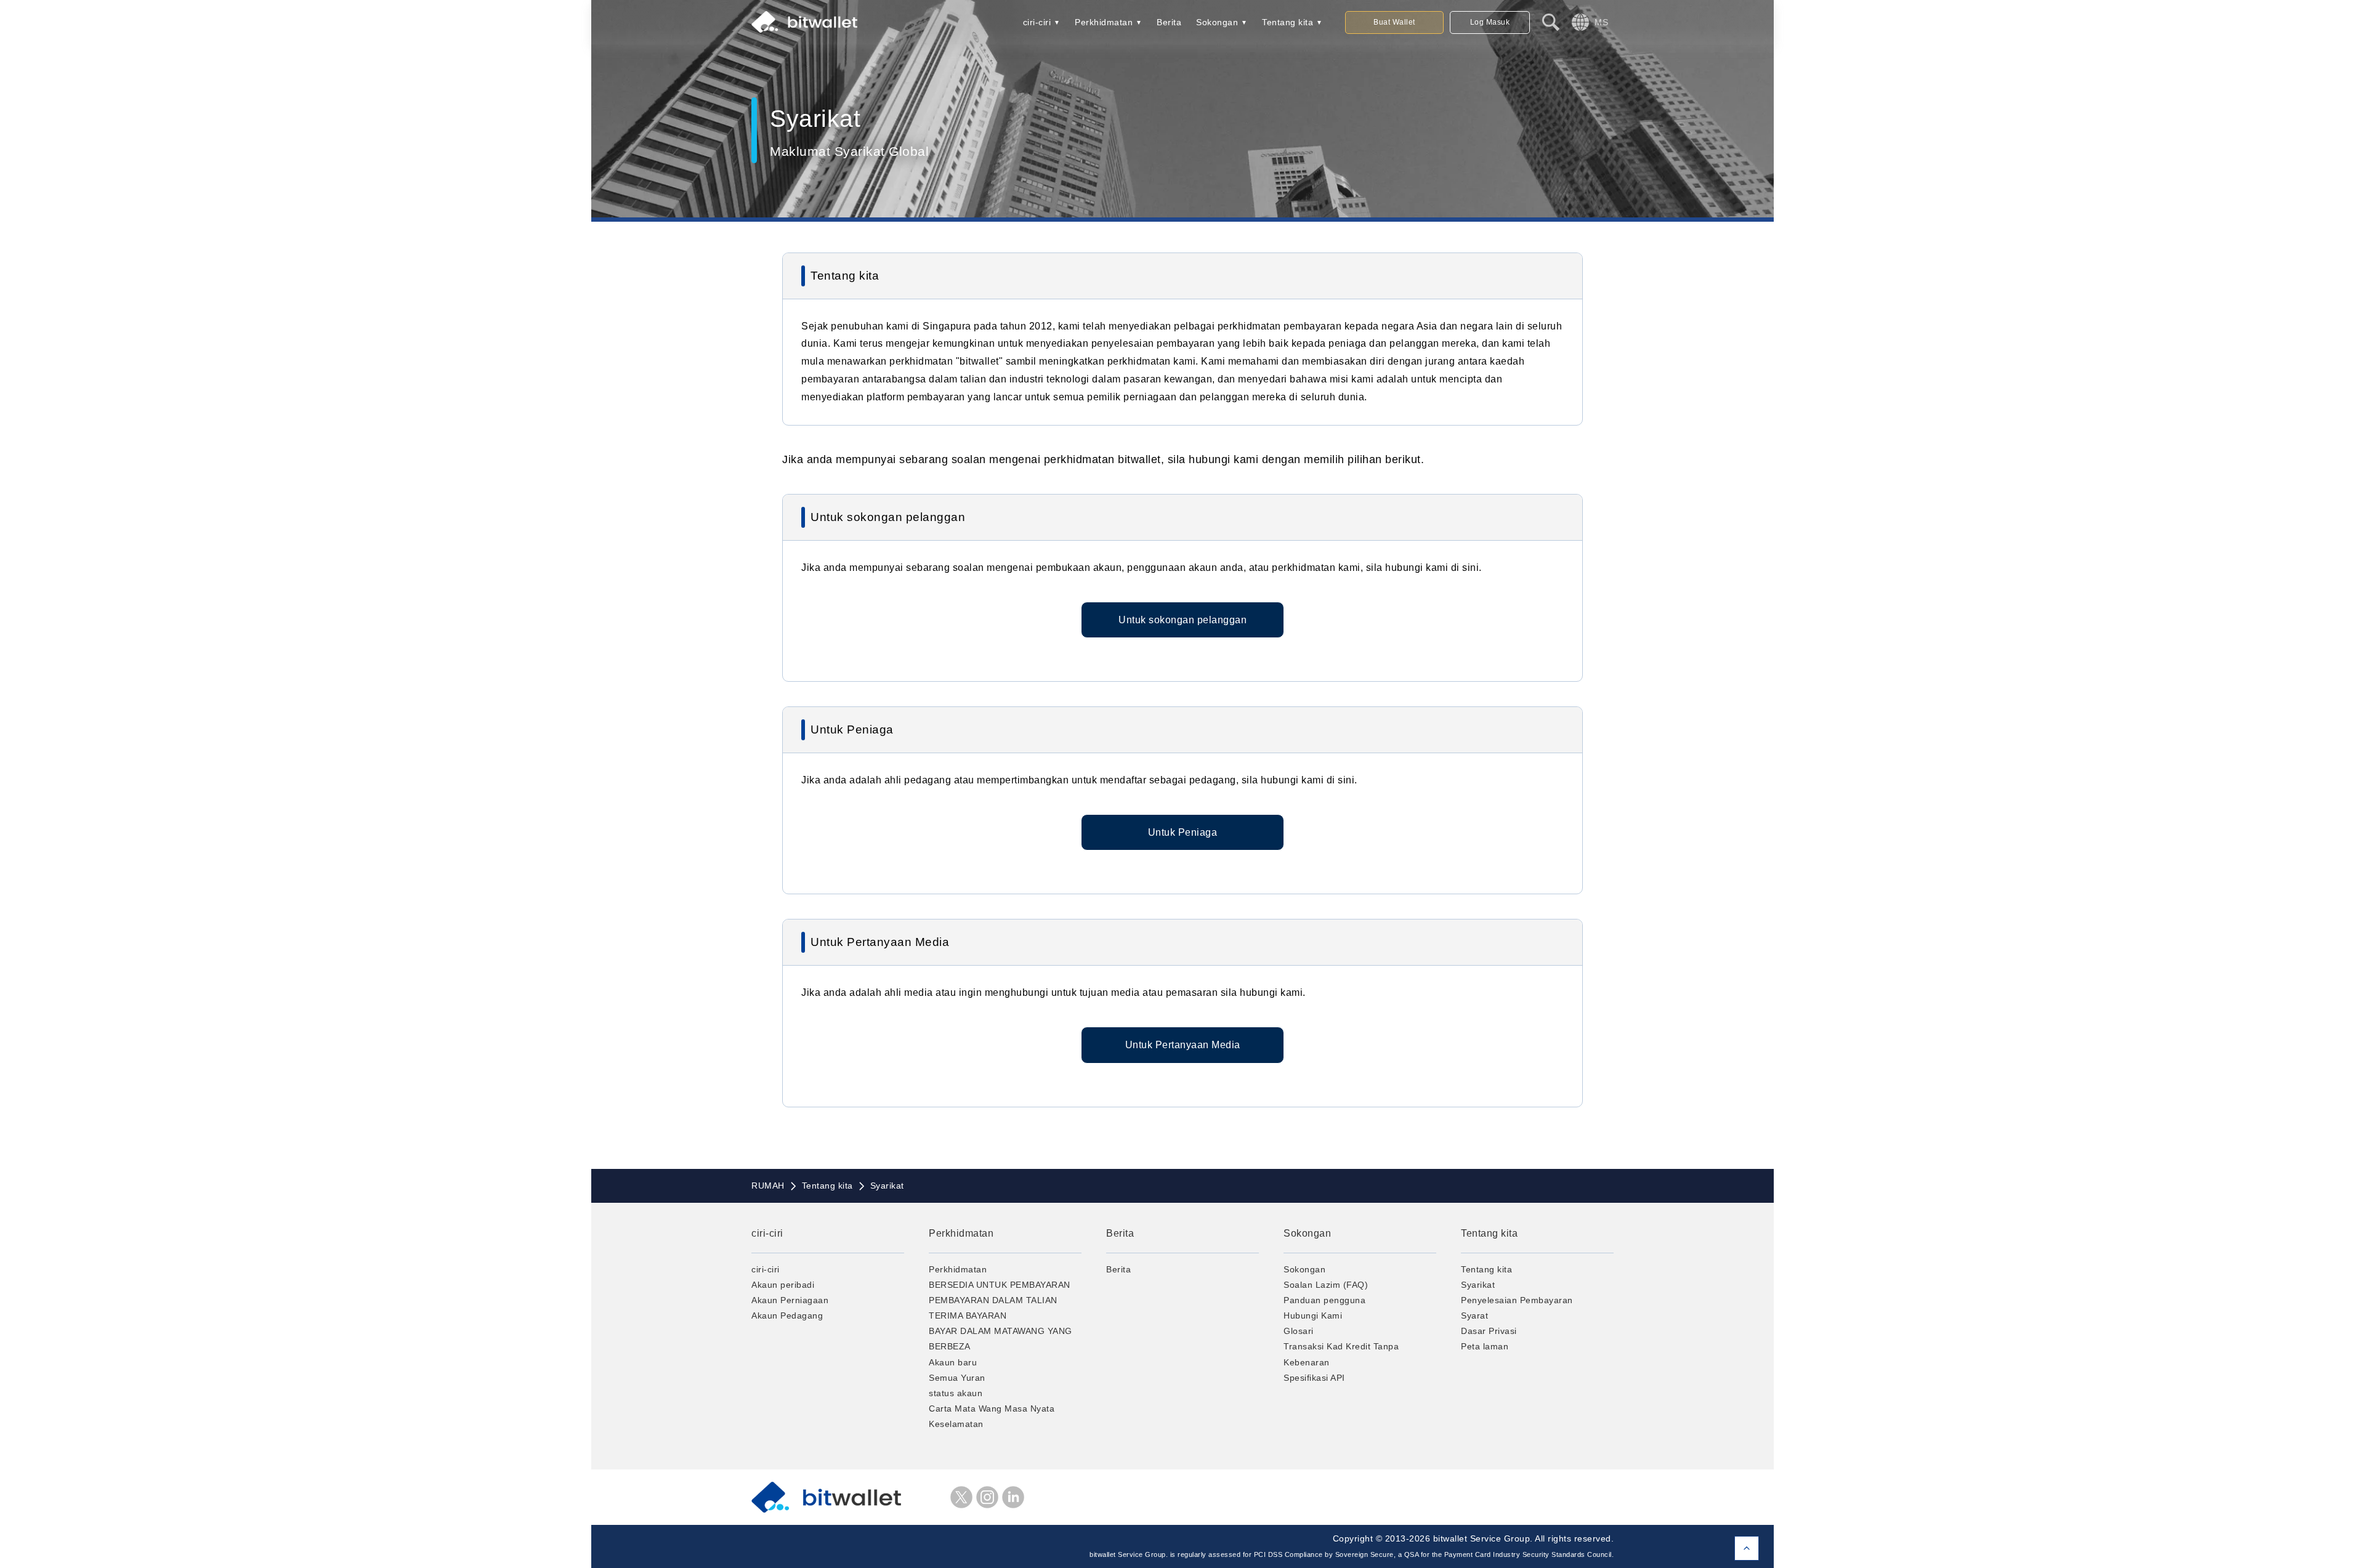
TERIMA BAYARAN (968, 1315)
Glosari (1299, 1331)
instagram (987, 1497)
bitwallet (804, 22)
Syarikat (1478, 1285)
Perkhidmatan (1104, 22)
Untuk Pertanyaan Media (1183, 1045)
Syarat (1474, 1315)
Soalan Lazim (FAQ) (1326, 1285)
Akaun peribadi (783, 1285)
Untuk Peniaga (1183, 832)
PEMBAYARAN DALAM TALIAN (993, 1300)
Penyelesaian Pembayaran (1517, 1300)
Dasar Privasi (1489, 1331)
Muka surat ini (1747, 1548)
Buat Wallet (1394, 22)
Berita (1169, 22)
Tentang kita (1288, 22)
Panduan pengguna (1324, 1300)
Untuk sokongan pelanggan (1182, 620)
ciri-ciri (1037, 22)
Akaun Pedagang (787, 1315)
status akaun (956, 1393)
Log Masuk (1490, 22)
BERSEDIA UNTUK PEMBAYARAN (1000, 1285)
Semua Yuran (957, 1378)
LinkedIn (1013, 1497)
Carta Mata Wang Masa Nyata (992, 1408)
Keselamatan (956, 1424)
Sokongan (1217, 22)
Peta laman (1485, 1346)
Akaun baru (953, 1362)
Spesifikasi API (1314, 1378)
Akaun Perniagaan (790, 1300)
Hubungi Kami (1313, 1315)
